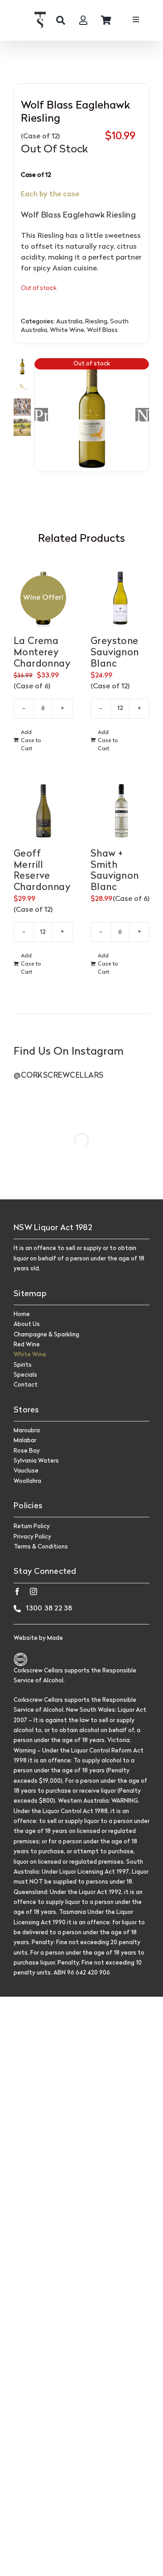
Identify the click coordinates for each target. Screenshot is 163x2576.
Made (55, 1638)
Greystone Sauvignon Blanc (115, 653)
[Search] (61, 20)
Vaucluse (26, 1471)
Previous (41, 415)
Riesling (96, 322)
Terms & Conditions (41, 1547)
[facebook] (17, 1591)
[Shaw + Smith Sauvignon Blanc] (120, 810)
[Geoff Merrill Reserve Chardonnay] (43, 810)
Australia (69, 322)
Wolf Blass (102, 330)
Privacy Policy (32, 1537)
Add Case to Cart (31, 741)
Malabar (25, 1441)
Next (143, 415)
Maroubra (27, 1431)
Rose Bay (27, 1451)
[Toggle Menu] (136, 21)
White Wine (67, 330)
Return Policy (32, 1527)
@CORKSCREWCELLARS (59, 1076)
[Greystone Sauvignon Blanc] (120, 598)
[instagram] (34, 1591)
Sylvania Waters (36, 1461)
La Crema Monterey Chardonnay (42, 653)
